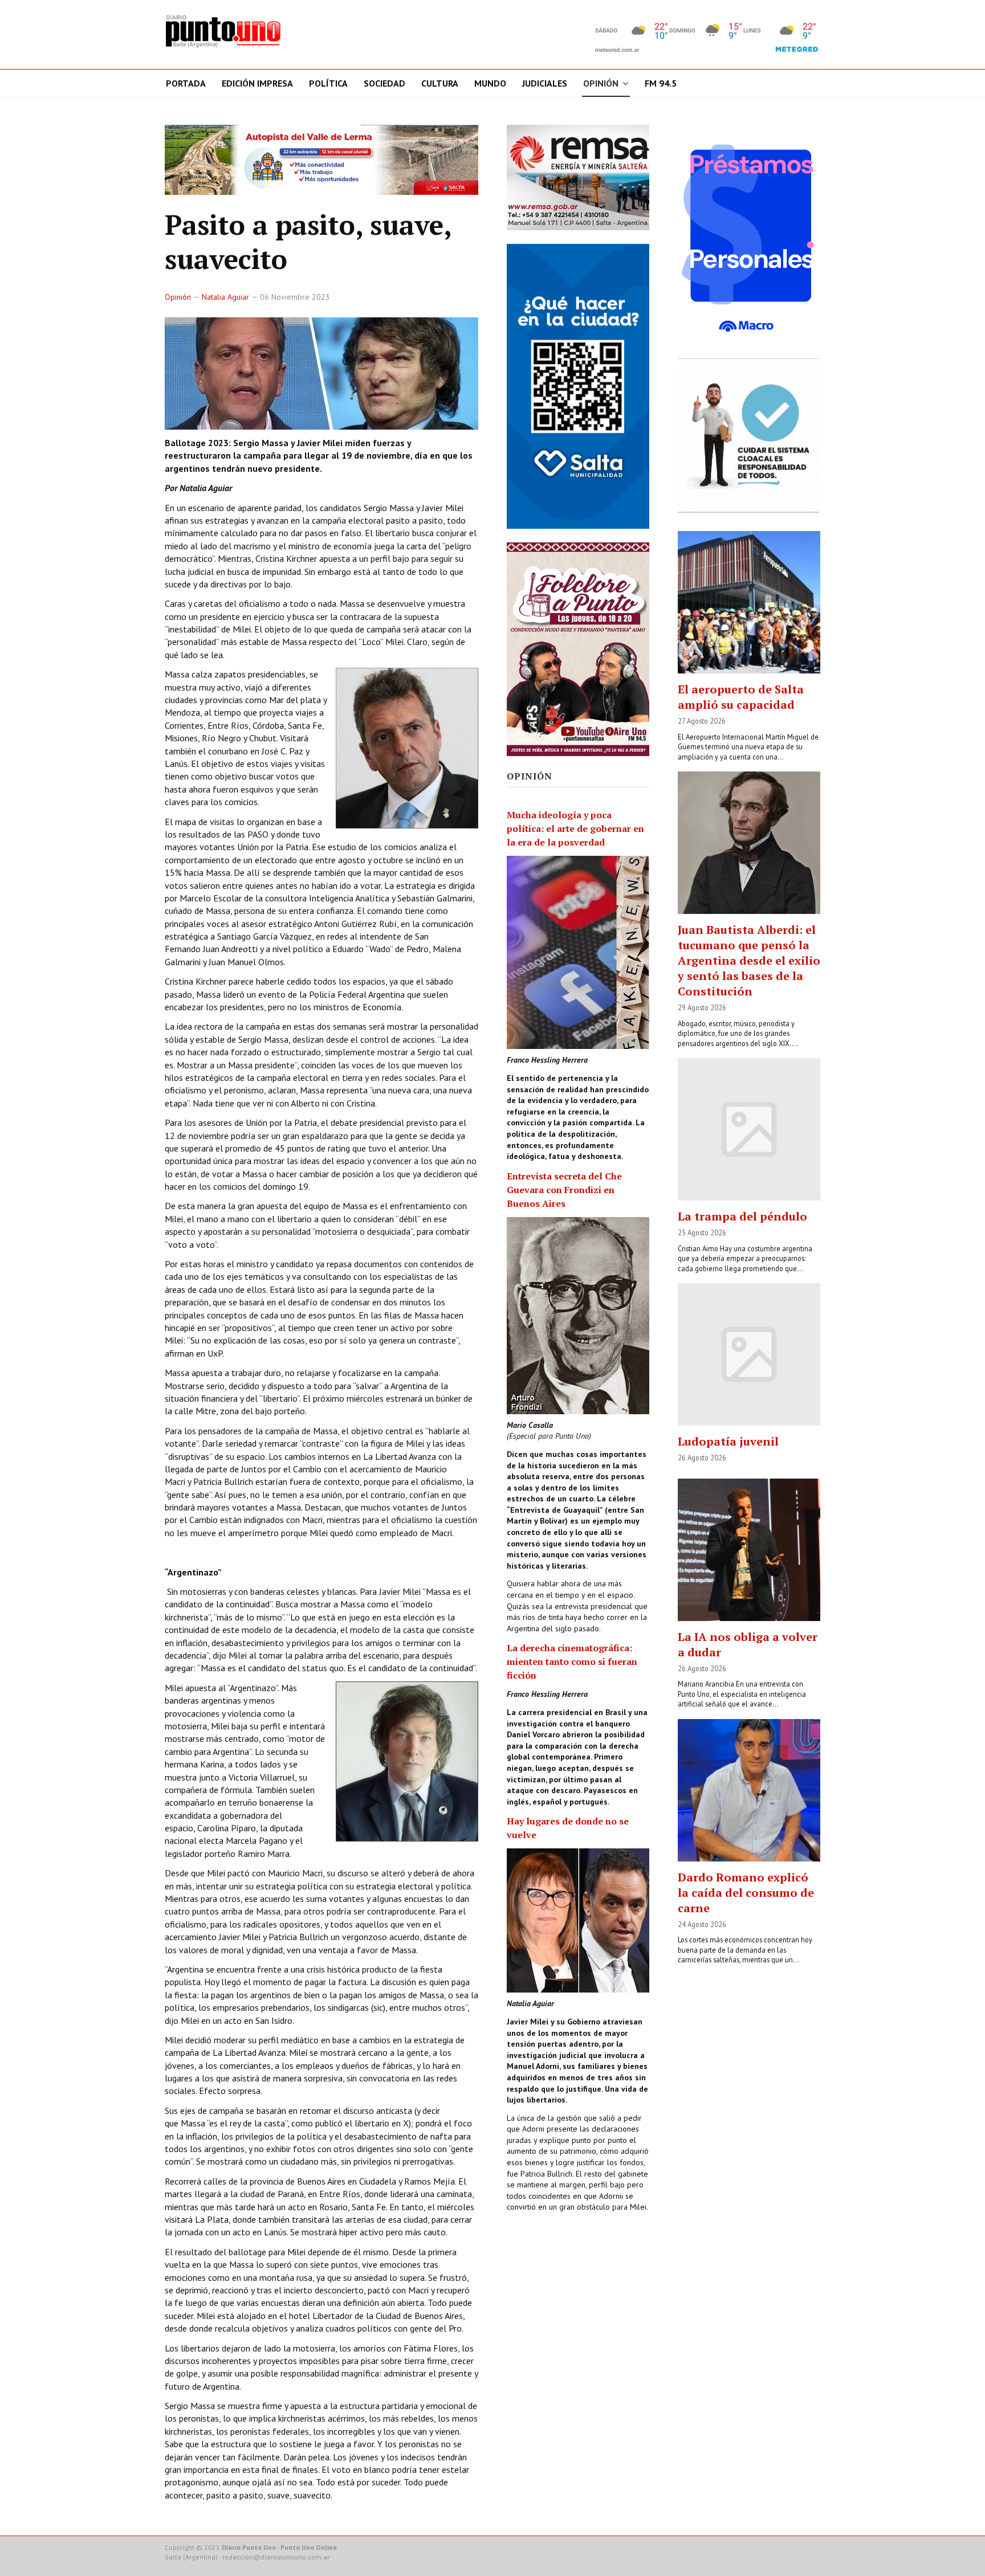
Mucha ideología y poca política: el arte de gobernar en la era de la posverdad (575, 828)
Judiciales (545, 83)
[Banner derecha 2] (578, 386)
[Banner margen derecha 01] (749, 238)
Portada (186, 83)
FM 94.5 (661, 83)
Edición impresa (257, 83)
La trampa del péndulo (742, 1216)
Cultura (440, 83)
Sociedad (384, 83)
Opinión (601, 83)
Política (328, 83)
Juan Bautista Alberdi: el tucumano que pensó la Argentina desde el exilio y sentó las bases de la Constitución (749, 960)
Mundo (490, 83)
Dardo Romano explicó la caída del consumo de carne (746, 1893)
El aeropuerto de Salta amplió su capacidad (741, 697)
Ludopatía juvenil (728, 1441)
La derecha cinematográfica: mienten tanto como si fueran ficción (572, 1661)
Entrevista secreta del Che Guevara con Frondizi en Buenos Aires (564, 1190)
